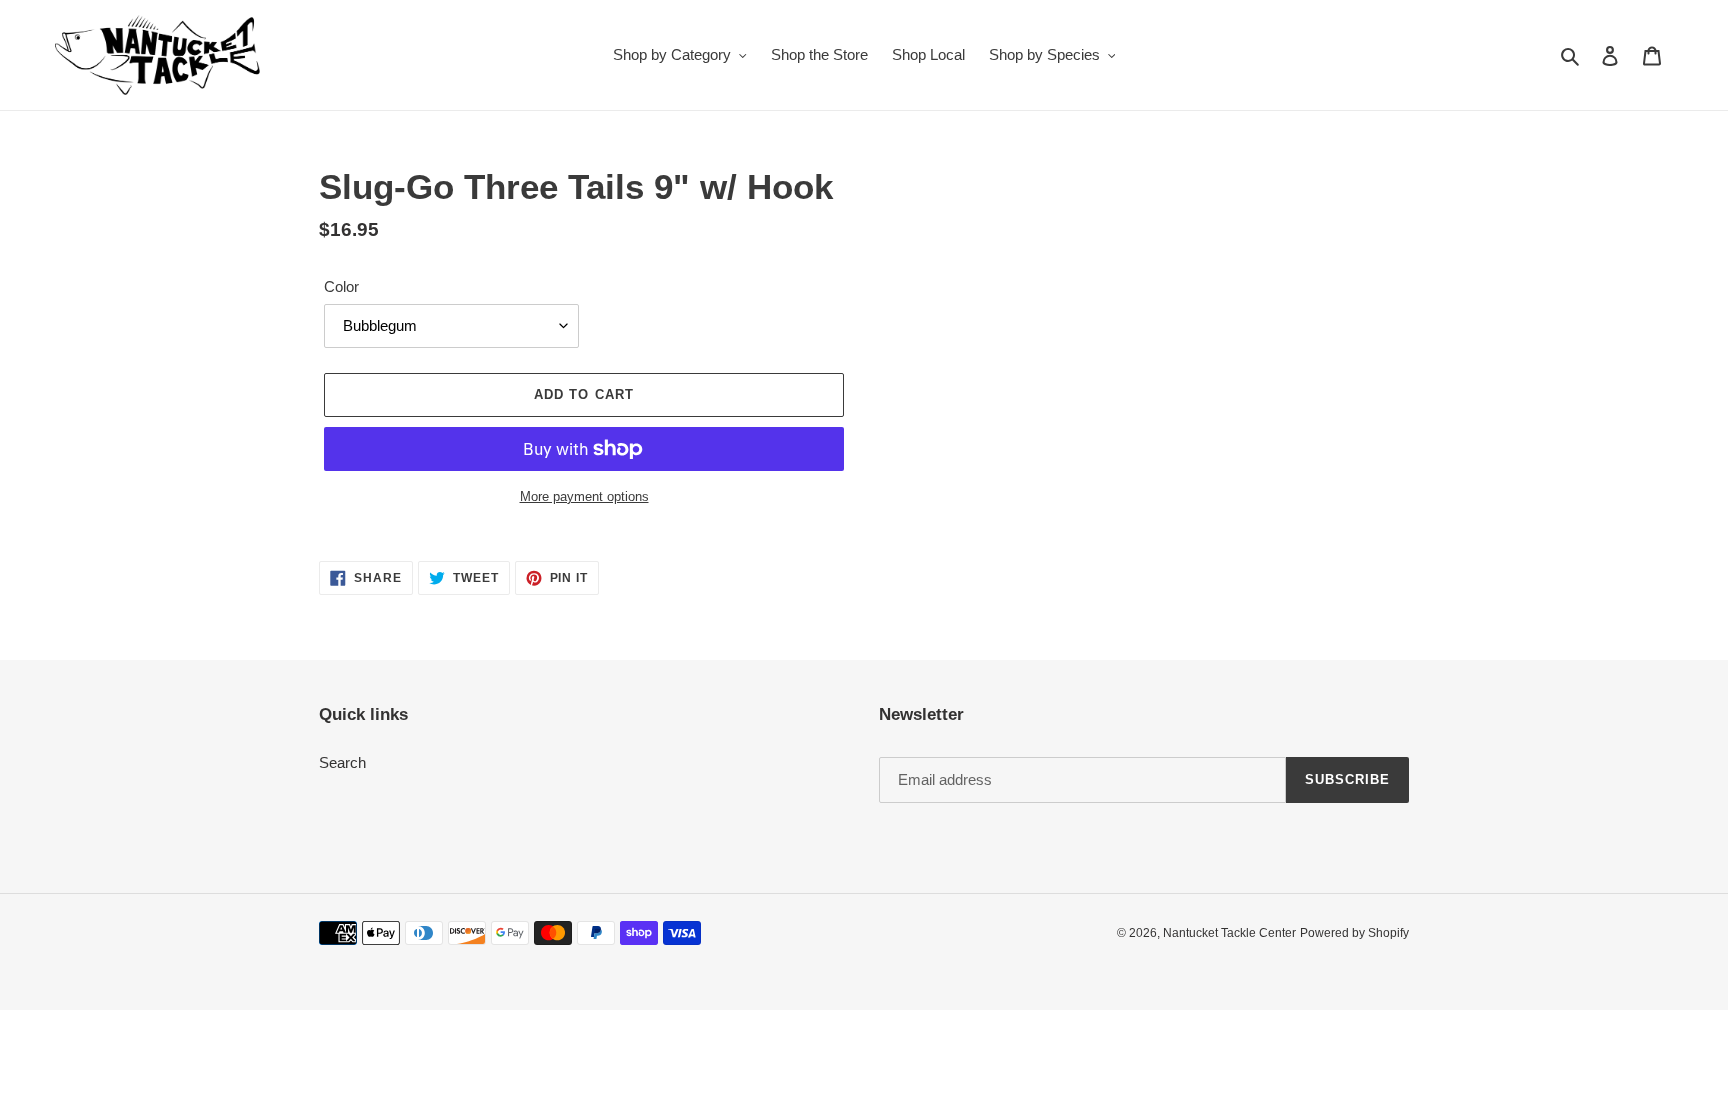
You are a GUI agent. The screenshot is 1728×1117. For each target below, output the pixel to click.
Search (342, 762)
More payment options (584, 496)
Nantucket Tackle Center (1229, 933)
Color (341, 286)
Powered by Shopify (1354, 933)
